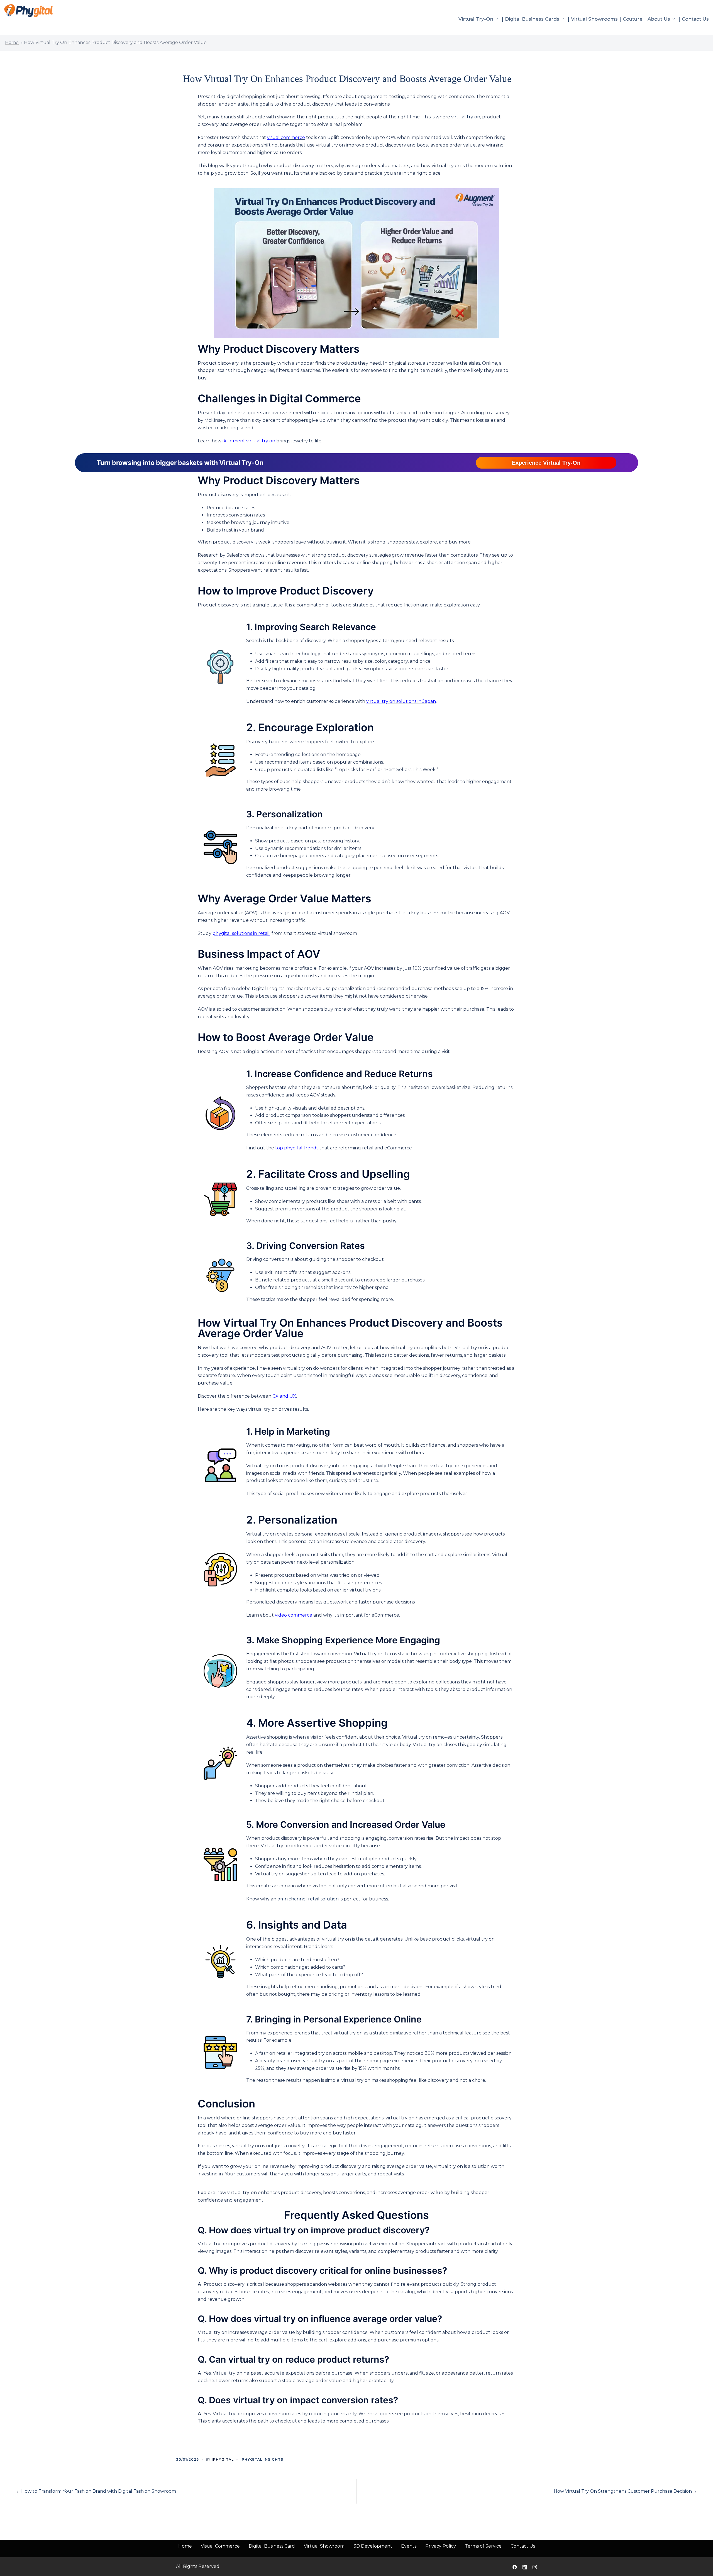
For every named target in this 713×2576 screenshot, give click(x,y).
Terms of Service (483, 2546)
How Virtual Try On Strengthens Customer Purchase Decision (623, 2491)
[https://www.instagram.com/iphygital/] (535, 2566)
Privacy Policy (441, 2546)
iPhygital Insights (262, 2459)
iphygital (223, 2459)
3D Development (373, 2546)
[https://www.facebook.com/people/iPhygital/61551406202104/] (515, 2566)
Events (409, 2546)
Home (12, 42)
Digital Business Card (272, 2546)
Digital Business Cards (532, 19)
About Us (659, 19)
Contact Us (695, 19)
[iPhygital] (28, 10)
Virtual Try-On (476, 19)
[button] (546, 463)
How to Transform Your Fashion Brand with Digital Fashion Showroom (99, 2491)
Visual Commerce (220, 2546)
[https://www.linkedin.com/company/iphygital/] (525, 2566)
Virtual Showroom (324, 2546)
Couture (633, 19)
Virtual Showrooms (594, 19)
